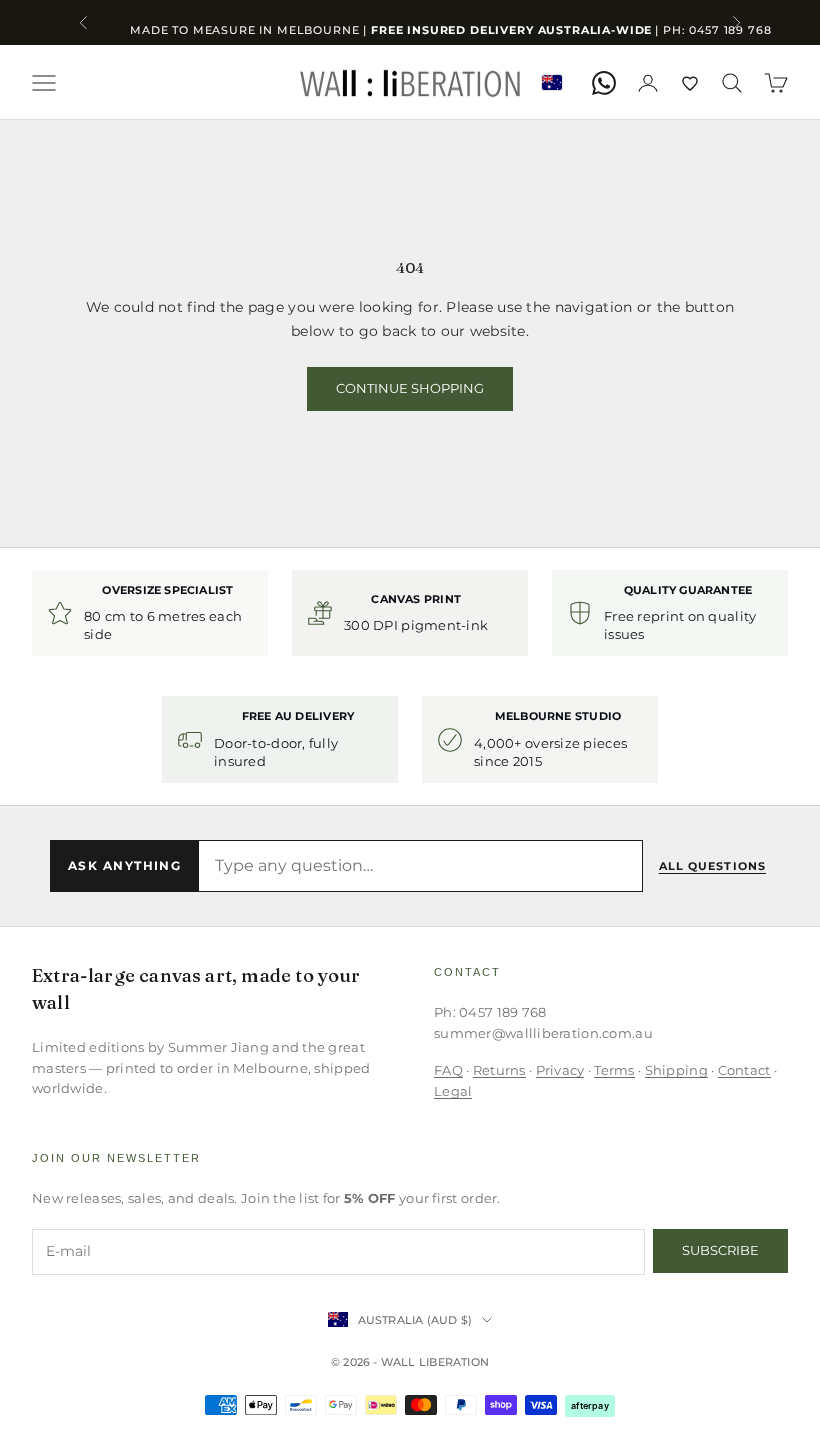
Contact (744, 1070)
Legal (453, 1091)
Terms (614, 1070)
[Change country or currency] (552, 82)
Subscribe (720, 1250)
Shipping (676, 1070)
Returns (499, 1070)
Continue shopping (410, 388)
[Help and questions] (604, 83)
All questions (712, 866)
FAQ (448, 1070)
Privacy (560, 1070)
